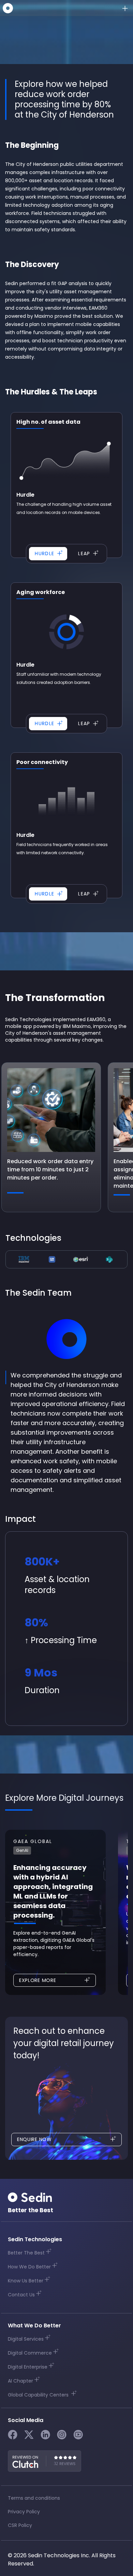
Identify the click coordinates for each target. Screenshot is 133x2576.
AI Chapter (20, 2381)
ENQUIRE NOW (34, 2139)
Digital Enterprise (28, 2367)
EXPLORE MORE (38, 1980)
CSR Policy (20, 2525)
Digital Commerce (30, 2353)
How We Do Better (29, 2267)
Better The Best (26, 2253)
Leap (84, 553)
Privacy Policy (24, 2512)
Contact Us (21, 2295)
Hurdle (45, 553)
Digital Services (26, 2339)
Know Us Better (26, 2281)
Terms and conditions (34, 2498)
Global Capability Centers (39, 2395)
